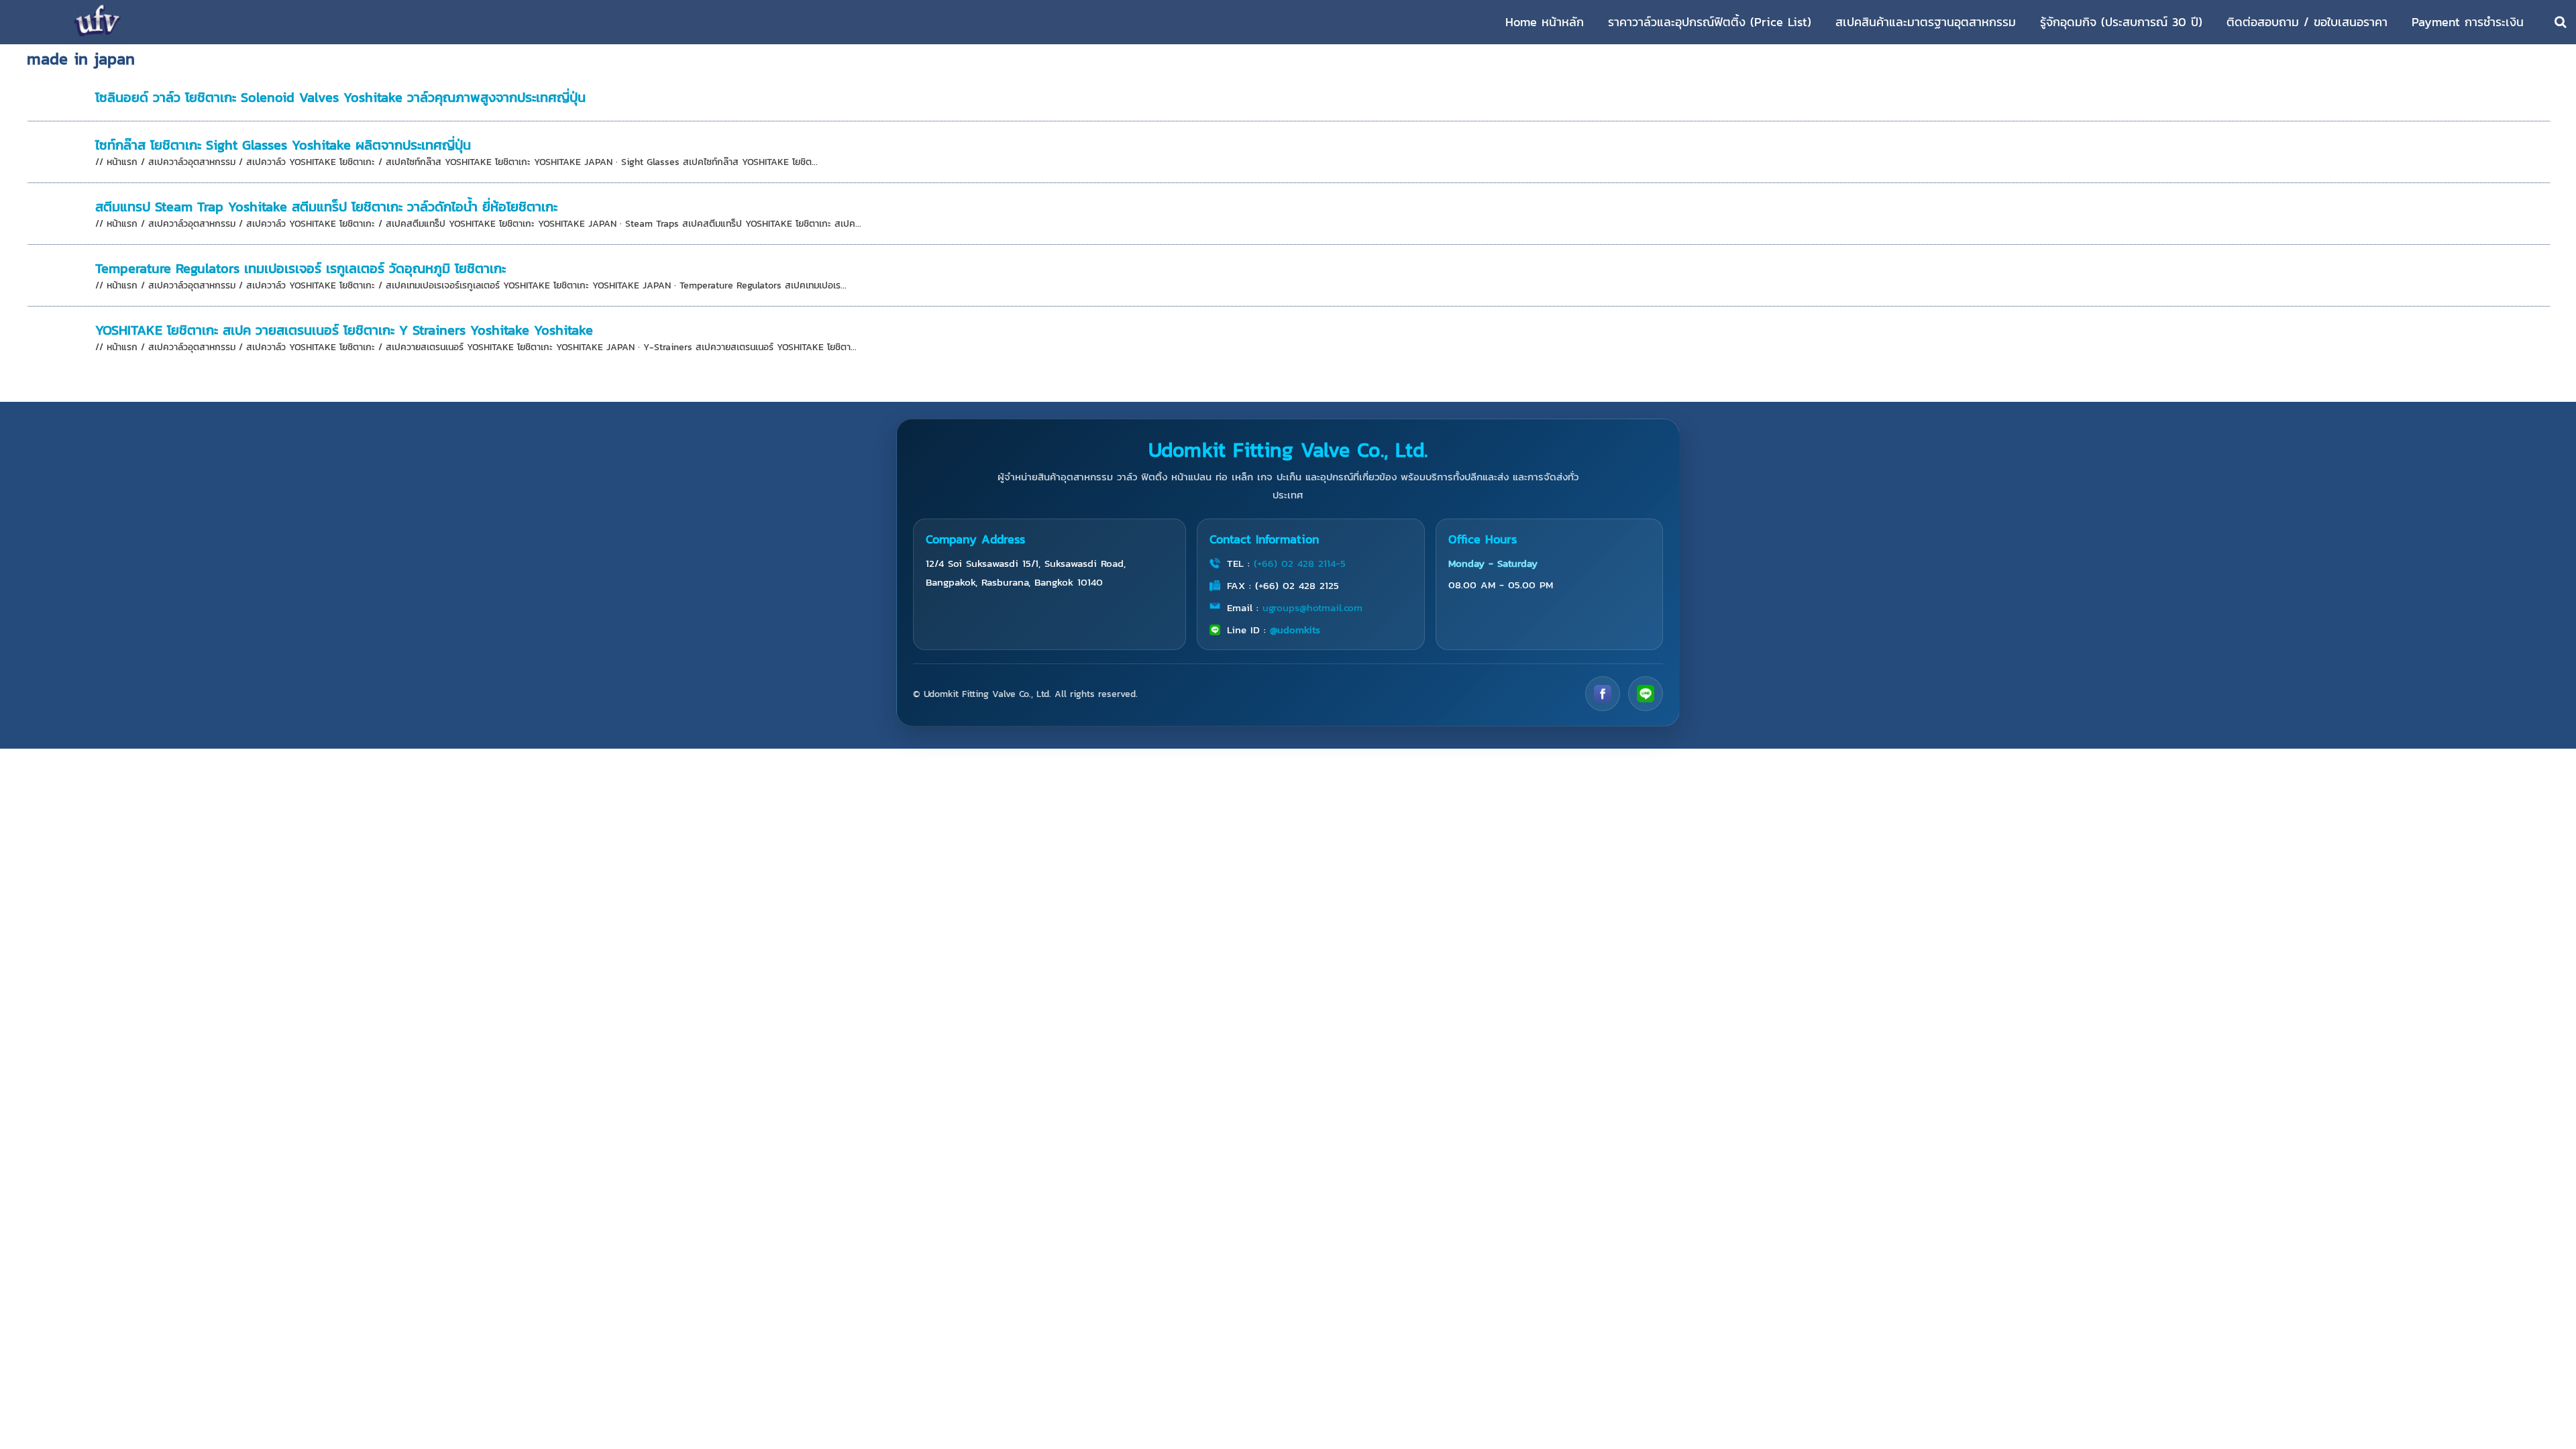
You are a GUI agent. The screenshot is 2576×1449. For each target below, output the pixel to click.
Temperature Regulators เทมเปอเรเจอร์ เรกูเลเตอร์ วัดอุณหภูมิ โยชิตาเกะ (301, 268)
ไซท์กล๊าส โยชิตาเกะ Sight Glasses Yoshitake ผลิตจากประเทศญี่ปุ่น (283, 145)
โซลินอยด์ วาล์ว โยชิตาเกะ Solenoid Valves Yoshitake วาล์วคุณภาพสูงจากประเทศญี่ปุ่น (340, 97)
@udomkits (1295, 630)
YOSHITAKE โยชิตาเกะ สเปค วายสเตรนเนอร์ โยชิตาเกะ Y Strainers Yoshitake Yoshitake (344, 330)
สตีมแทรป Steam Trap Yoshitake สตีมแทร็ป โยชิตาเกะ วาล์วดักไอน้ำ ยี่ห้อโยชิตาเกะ (326, 207)
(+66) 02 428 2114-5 (1300, 563)
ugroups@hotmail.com (1312, 607)
